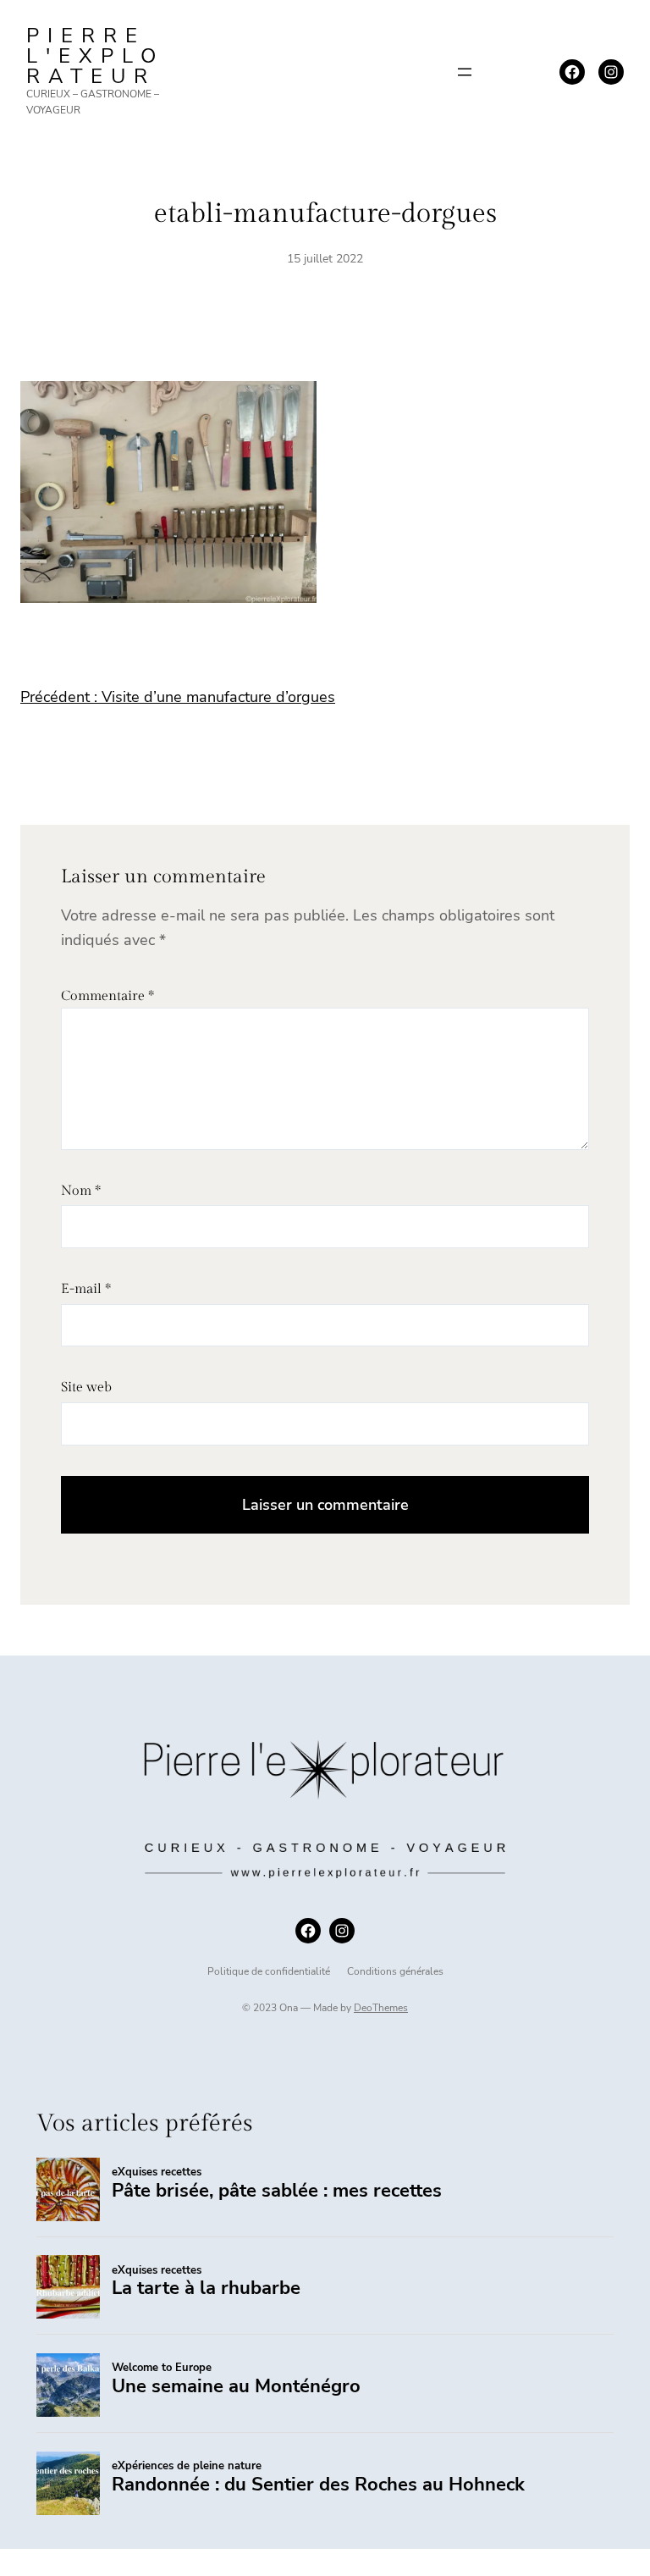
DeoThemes (381, 2008)
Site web (86, 1388)
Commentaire (107, 996)
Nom (81, 1191)
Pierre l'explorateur (95, 56)
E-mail (86, 1289)
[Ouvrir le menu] (465, 72)
